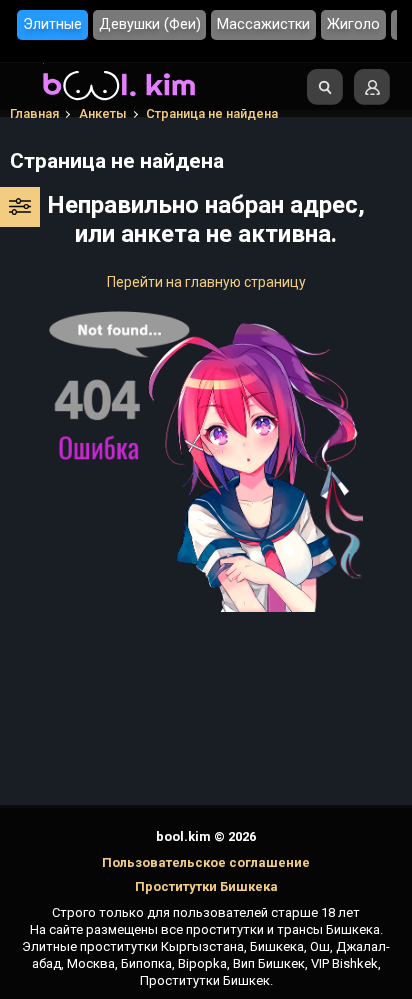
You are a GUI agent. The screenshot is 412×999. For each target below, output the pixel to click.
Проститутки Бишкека (206, 886)
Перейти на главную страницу (206, 282)
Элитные (52, 24)
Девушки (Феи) (150, 24)
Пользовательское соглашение (206, 862)
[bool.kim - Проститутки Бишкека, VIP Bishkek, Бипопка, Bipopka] (119, 101)
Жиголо (353, 24)
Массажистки (263, 24)
